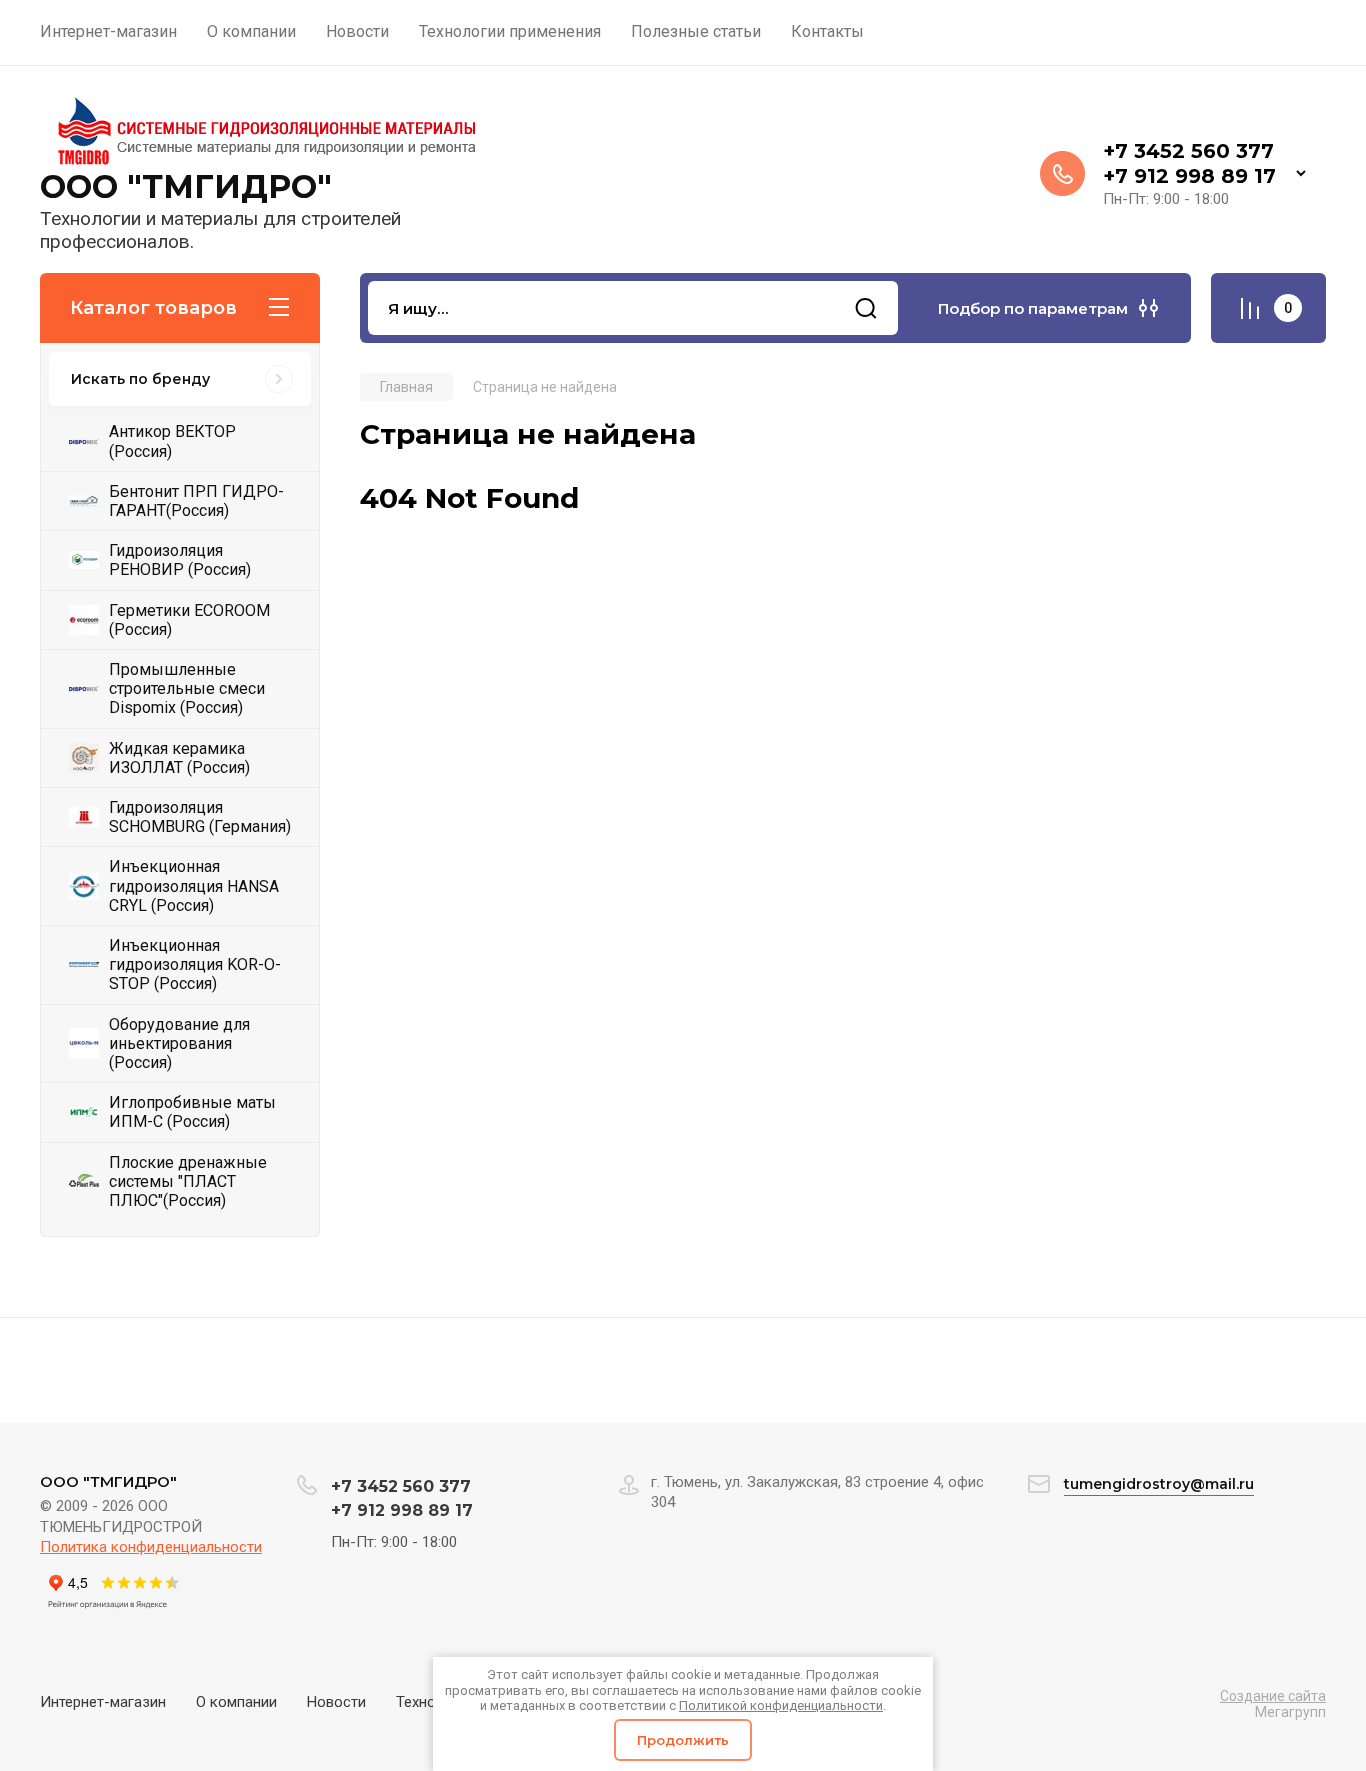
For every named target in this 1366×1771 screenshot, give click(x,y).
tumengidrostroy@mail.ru (1159, 1484)
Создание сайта (1273, 1696)
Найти (866, 308)
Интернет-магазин (103, 1702)
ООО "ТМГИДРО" (186, 186)
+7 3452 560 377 (1188, 151)
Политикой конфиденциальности (781, 1705)
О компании (236, 1702)
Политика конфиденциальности (151, 1547)
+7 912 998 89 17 (1189, 176)
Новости (336, 1702)
